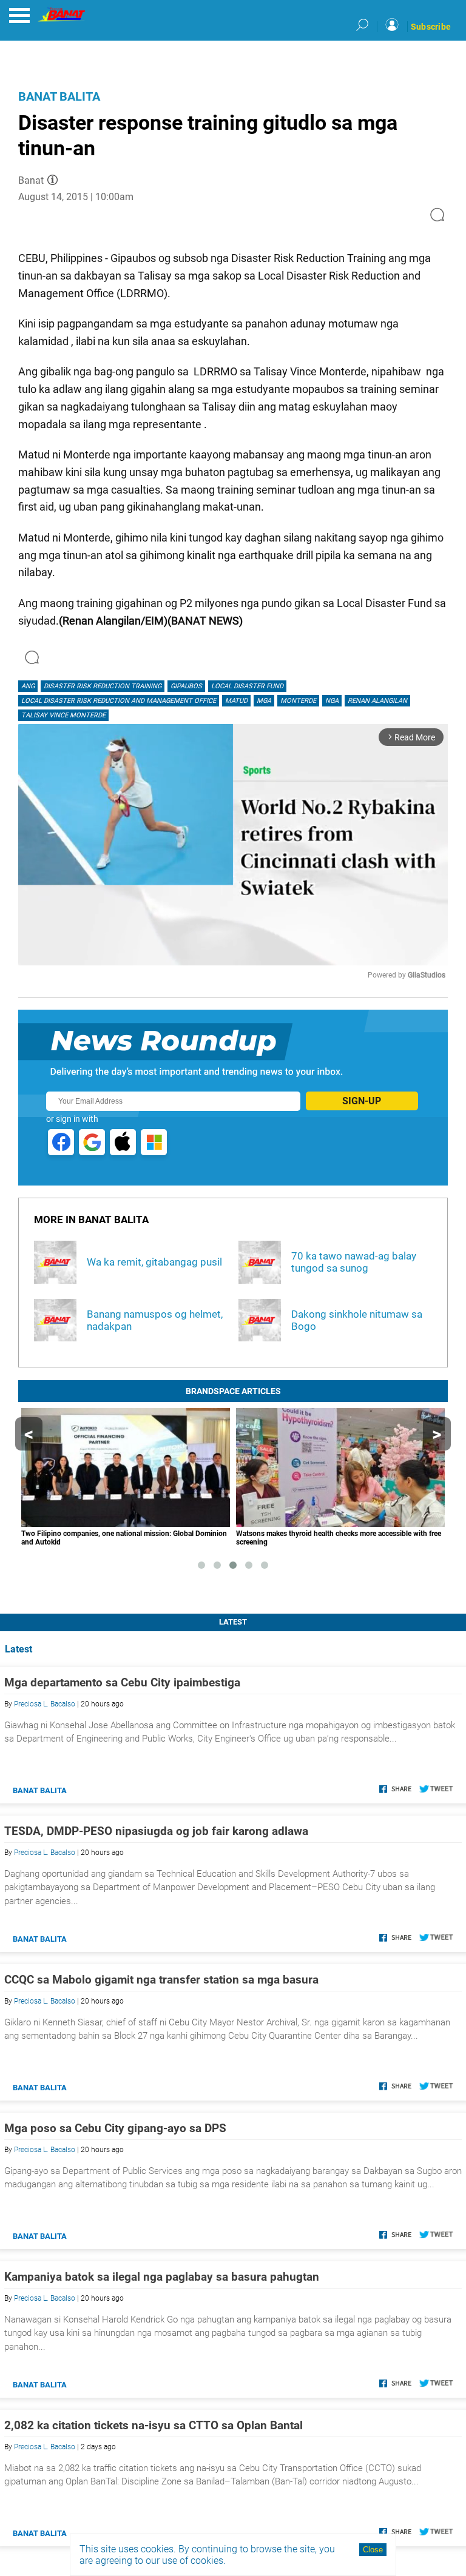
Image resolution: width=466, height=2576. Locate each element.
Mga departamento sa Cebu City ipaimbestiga (122, 1682)
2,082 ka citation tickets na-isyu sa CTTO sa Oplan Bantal (154, 2425)
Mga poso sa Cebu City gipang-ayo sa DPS (115, 2128)
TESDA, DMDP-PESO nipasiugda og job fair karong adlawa (156, 1831)
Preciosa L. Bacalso (45, 1704)
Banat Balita (59, 96)
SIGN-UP (362, 1101)
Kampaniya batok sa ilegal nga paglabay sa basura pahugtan (162, 2277)
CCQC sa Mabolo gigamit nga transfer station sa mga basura (161, 1980)
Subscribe (431, 27)
